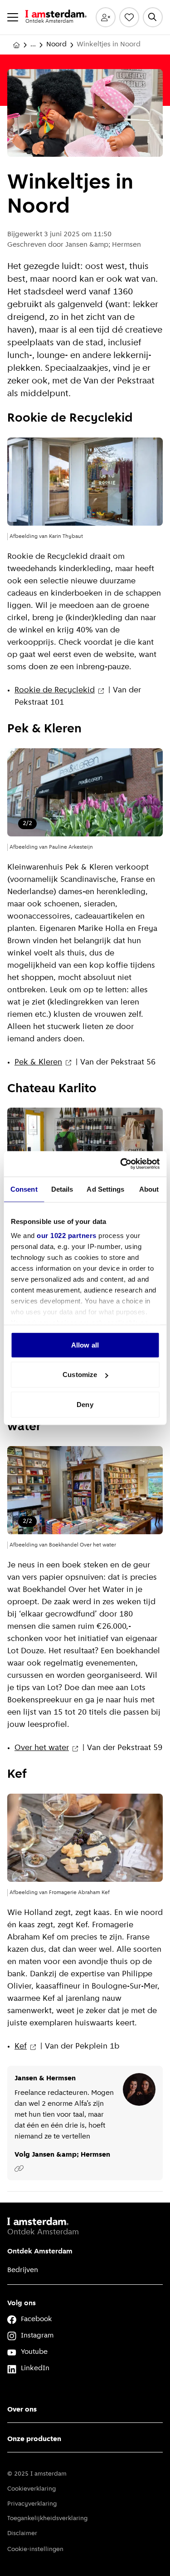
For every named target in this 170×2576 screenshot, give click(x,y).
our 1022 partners (67, 1236)
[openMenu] (13, 17)
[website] (19, 2168)
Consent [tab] (24, 1189)
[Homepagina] (16, 45)
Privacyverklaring (32, 2504)
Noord (56, 45)
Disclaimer (22, 2534)
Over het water (42, 1748)
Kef (21, 2047)
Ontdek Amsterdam (40, 2252)
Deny (85, 1404)
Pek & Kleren (38, 1063)
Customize (80, 1375)
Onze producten (34, 2439)
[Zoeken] (153, 17)
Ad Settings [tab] (105, 1189)
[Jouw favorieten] (129, 17)
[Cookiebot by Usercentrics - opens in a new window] (121, 1164)
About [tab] (149, 1189)
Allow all (85, 1345)
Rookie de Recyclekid (55, 691)
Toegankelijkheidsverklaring (47, 2519)
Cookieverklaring (32, 2489)
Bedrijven (23, 2270)
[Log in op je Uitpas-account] (106, 17)
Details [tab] (62, 1189)
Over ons (22, 2410)
